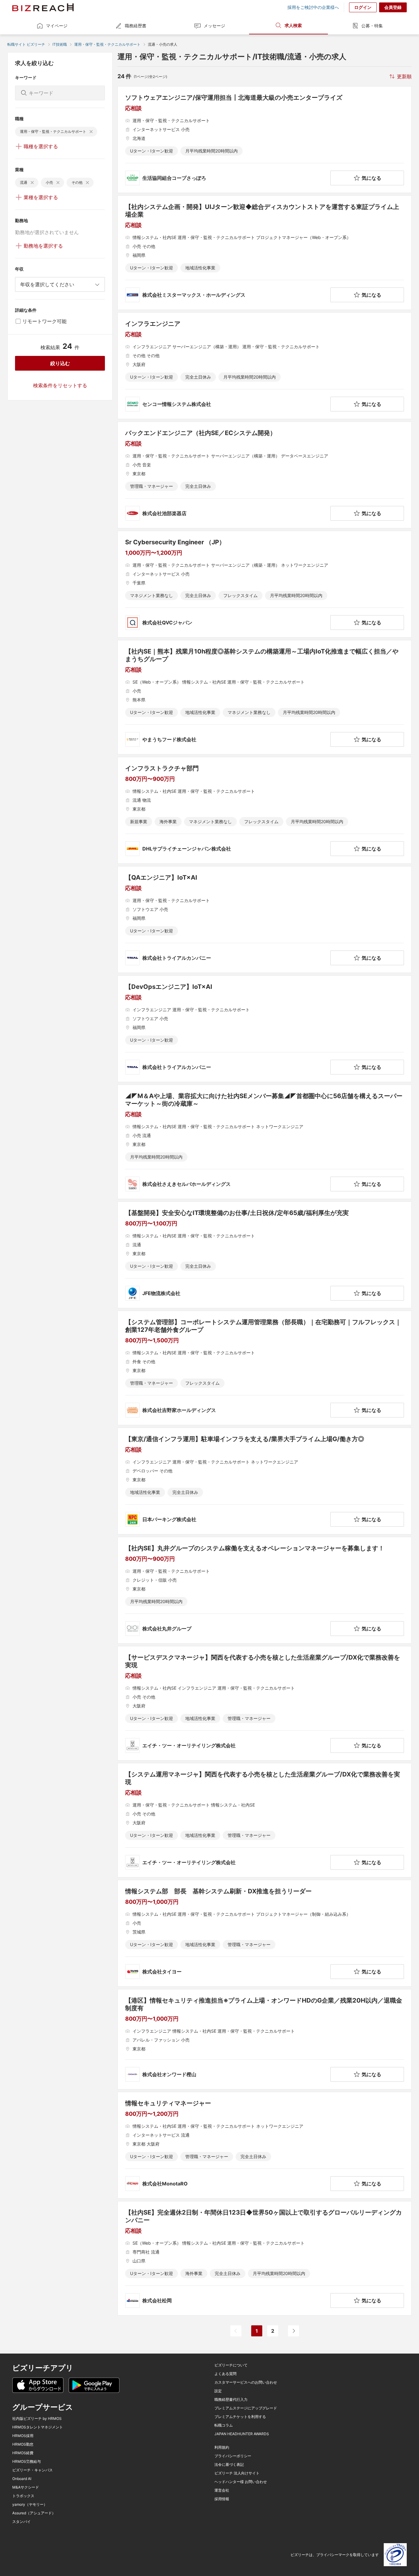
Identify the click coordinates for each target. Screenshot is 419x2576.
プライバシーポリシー (233, 2456)
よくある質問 (225, 2374)
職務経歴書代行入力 (231, 2400)
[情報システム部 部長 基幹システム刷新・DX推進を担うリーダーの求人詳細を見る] (265, 1933)
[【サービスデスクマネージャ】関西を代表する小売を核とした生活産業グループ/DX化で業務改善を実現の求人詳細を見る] (265, 1703)
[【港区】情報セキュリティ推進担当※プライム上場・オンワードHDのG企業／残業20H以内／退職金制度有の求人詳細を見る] (265, 2039)
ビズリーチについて (231, 2365)
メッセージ (214, 26)
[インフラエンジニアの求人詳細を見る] (265, 366)
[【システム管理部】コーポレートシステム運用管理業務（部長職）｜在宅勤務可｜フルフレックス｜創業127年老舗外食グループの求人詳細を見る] (265, 1368)
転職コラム (224, 2425)
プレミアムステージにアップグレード (246, 2408)
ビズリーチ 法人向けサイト (237, 2473)
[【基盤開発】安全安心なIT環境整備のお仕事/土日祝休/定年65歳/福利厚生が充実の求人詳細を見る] (265, 1255)
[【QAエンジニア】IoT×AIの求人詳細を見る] (265, 920)
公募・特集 (372, 26)
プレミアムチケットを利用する (240, 2417)
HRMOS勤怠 (23, 2444)
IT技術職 (60, 44)
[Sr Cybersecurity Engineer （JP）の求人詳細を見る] (265, 584)
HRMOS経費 (23, 2453)
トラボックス (23, 2496)
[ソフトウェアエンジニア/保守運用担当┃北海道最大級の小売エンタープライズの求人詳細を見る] (265, 140)
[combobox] (60, 284)
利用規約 (222, 2447)
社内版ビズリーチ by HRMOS (37, 2419)
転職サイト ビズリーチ (26, 44)
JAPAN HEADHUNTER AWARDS (242, 2434)
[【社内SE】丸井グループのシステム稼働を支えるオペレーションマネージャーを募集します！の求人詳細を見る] (265, 1590)
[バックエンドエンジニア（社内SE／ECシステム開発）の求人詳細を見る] (265, 475)
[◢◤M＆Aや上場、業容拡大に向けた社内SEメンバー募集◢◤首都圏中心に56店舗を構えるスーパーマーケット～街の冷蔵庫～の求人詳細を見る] (265, 1142)
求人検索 (293, 25)
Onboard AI (22, 2479)
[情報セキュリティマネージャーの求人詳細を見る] (265, 2145)
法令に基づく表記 (229, 2465)
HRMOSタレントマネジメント (38, 2427)
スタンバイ (21, 2522)
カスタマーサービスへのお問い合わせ (246, 2382)
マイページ (57, 26)
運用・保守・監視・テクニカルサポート (107, 44)
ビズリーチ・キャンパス (33, 2470)
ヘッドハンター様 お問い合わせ (241, 2482)
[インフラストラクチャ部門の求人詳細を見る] (265, 810)
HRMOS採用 (23, 2436)
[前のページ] (236, 2331)
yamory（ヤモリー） (30, 2505)
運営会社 (222, 2490)
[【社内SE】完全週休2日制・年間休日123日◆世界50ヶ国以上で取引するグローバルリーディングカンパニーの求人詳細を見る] (265, 2258)
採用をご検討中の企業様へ (313, 7)
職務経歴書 (136, 26)
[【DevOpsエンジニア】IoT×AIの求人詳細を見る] (265, 1029)
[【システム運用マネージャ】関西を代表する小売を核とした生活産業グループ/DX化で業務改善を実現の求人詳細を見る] (265, 1820)
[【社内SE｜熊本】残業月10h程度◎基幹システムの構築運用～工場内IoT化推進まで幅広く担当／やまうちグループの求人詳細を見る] (265, 697)
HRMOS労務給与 (27, 2462)
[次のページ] (294, 2331)
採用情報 (222, 2499)
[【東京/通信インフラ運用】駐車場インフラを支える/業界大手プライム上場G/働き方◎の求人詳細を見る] (265, 1481)
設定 (218, 2391)
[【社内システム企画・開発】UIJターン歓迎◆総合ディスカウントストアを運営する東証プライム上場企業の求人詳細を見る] (265, 253)
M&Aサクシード (26, 2487)
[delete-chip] (91, 132)
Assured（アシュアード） (34, 2513)
